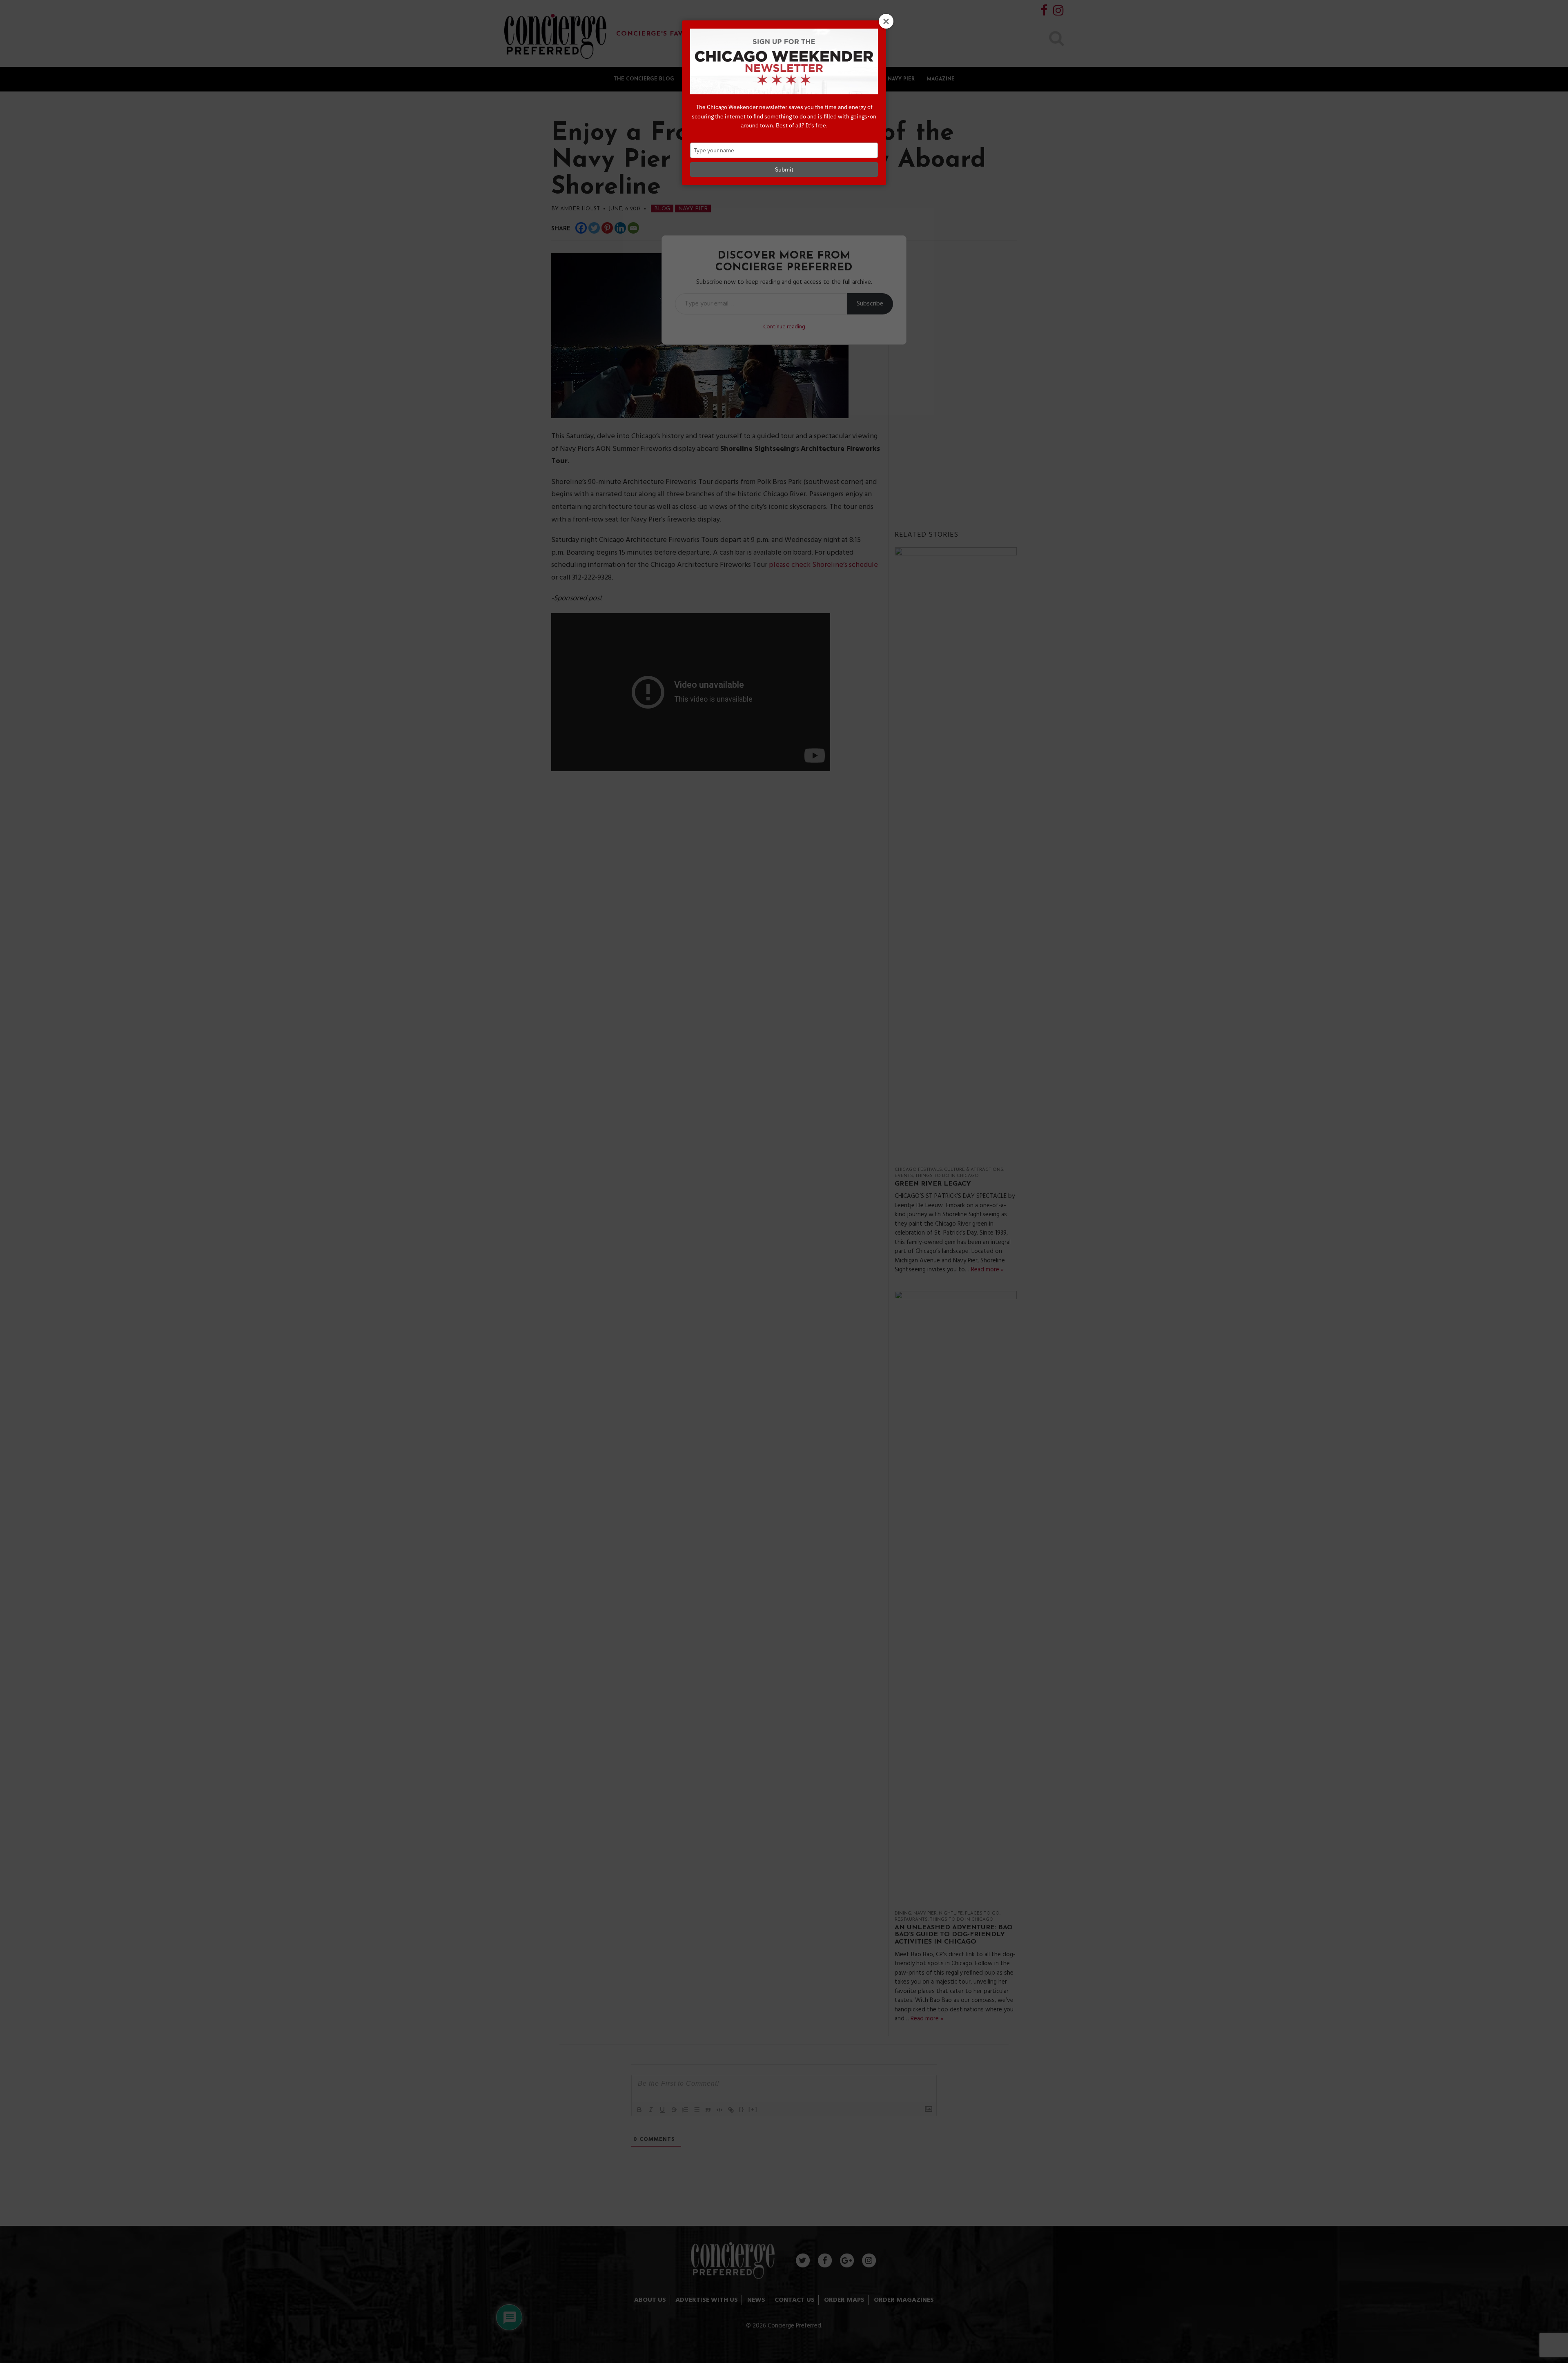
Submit (784, 169)
